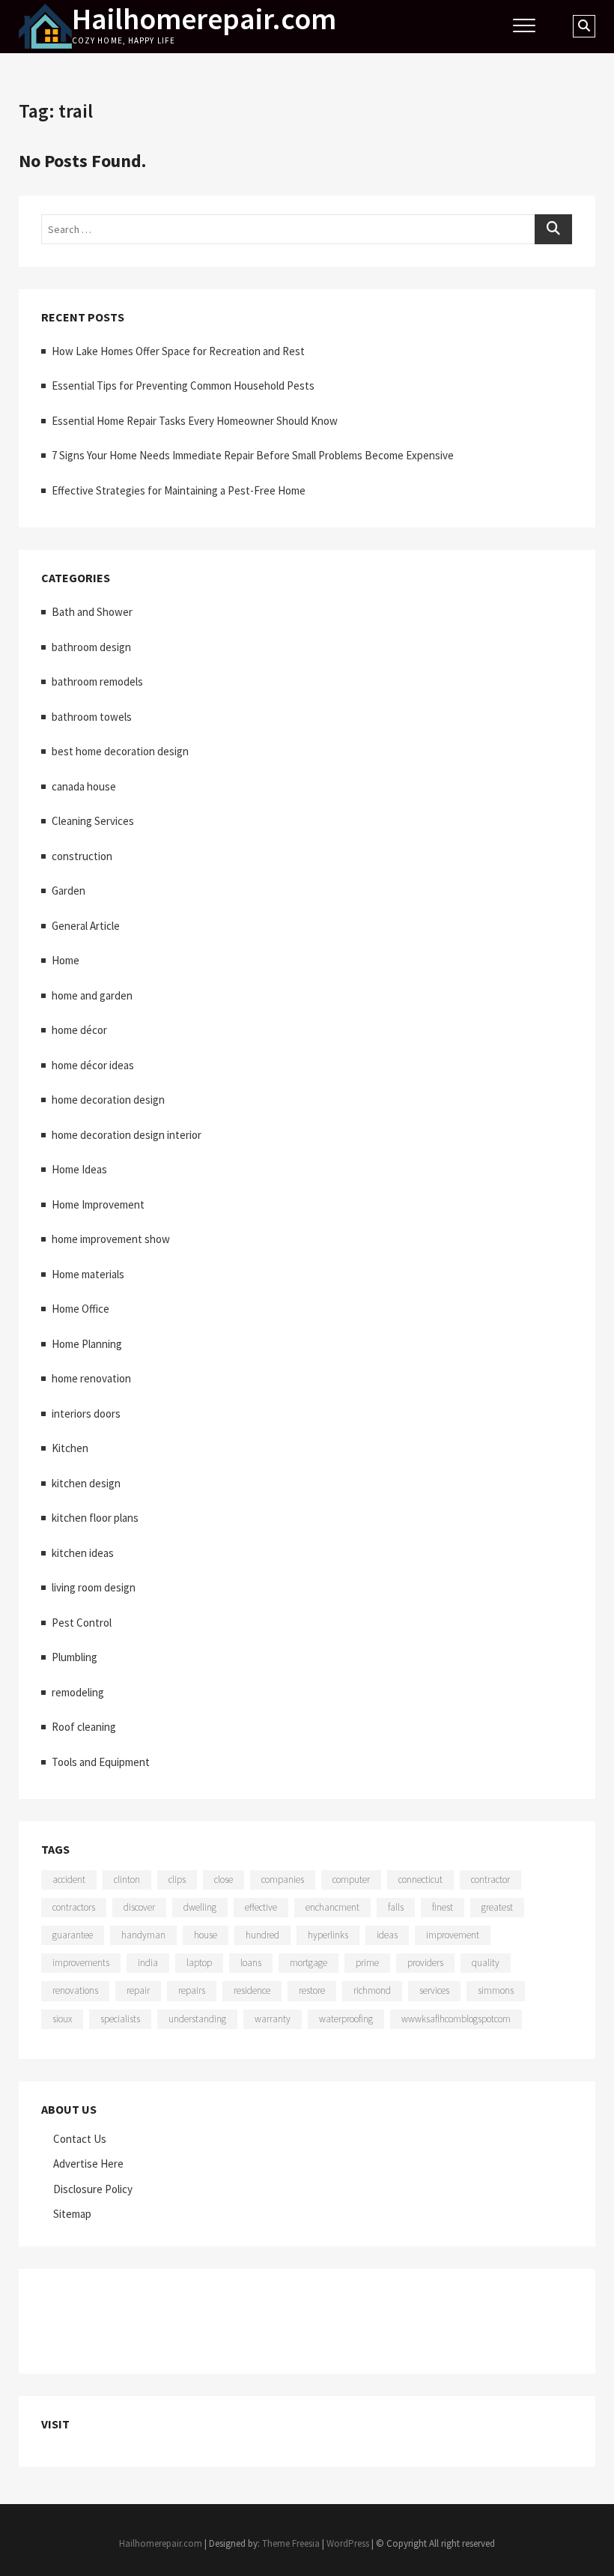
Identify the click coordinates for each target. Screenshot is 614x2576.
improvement (453, 1935)
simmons (496, 1990)
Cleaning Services (93, 821)
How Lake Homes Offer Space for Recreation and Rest (178, 351)
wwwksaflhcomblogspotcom (456, 2019)
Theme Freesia (291, 2543)
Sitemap (72, 2214)
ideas (387, 1935)
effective (261, 1907)
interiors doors (86, 1414)
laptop (199, 1963)
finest (443, 1907)
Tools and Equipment (101, 1762)
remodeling (78, 1692)
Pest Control (82, 1623)
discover (139, 1907)
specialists (120, 2019)
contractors (74, 1907)
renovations (75, 1990)
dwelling (200, 1907)
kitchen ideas (83, 1553)
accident (69, 1880)
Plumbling (75, 1657)
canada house (84, 786)
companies (283, 1880)
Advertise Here (88, 2164)
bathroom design (91, 647)
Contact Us (80, 2139)
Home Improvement (98, 1204)
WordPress (348, 2543)
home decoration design (108, 1100)
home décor (79, 1030)
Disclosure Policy (93, 2189)
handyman (143, 1935)
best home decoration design (120, 751)
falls (396, 1907)
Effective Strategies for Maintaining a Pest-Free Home (179, 490)
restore (312, 1990)
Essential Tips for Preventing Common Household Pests (183, 386)
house (206, 1935)
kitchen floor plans (95, 1518)
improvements (81, 1963)
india (148, 1963)
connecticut (420, 1880)
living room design (94, 1587)
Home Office (80, 1309)
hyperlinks (328, 1935)
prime (367, 1963)
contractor (490, 1880)
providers (425, 1963)
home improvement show (111, 1239)
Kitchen (70, 1448)
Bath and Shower (92, 612)
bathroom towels (92, 717)
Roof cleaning (84, 1727)
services (434, 1990)
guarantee (73, 1935)
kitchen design (86, 1483)
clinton (127, 1880)
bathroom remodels (97, 681)
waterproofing (346, 2019)
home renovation (91, 1378)
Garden (69, 891)
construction (82, 856)
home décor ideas (93, 1065)
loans (251, 1963)
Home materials (88, 1274)
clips (177, 1880)
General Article (86, 926)
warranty (273, 2019)
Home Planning (87, 1344)
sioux (62, 2019)
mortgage (308, 1963)
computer (351, 1880)
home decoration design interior (127, 1135)
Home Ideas (79, 1169)
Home (66, 960)
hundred (262, 1935)
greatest (497, 1907)
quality (486, 1963)
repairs (192, 1990)
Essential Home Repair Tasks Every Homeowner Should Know (195, 421)
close (224, 1880)
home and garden (92, 995)
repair (138, 1990)
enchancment (332, 1907)
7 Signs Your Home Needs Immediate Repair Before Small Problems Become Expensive (253, 455)
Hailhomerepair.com (204, 19)
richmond (372, 1990)
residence (252, 1990)
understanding (197, 2019)
